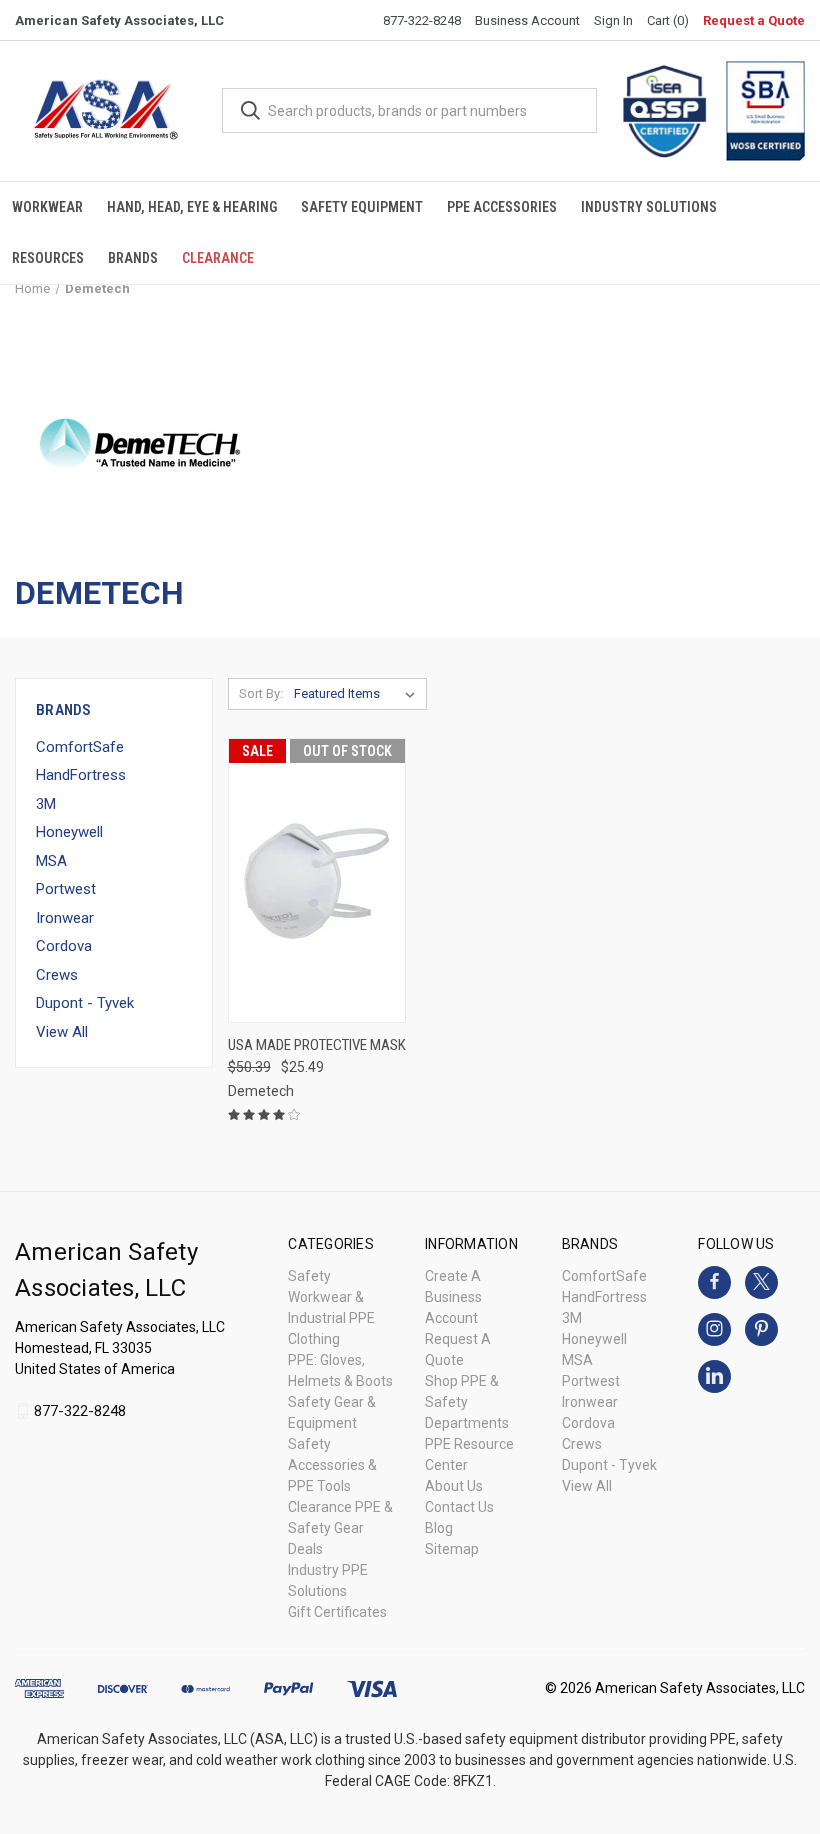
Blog (439, 1528)
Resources (48, 258)
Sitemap (452, 1549)
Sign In (613, 20)
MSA (51, 861)
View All (62, 1032)
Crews (57, 975)
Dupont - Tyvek (85, 1003)
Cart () (668, 20)
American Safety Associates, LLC (119, 20)
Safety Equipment (362, 207)
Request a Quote (754, 20)
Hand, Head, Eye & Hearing (192, 207)
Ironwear (65, 918)
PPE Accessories (502, 207)
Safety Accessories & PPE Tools (332, 1465)
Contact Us (459, 1507)
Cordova (64, 946)
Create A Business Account (453, 1297)
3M (46, 804)
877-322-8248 (422, 20)
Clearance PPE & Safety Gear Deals (340, 1528)
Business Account (527, 20)
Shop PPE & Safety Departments (467, 1402)
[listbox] (358, 694)
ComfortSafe (80, 747)
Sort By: (261, 693)
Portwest (66, 889)
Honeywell (69, 832)
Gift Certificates (337, 1612)
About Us (454, 1486)
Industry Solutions (649, 207)
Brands (133, 258)
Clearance (218, 258)
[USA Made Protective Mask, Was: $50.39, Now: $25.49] (317, 880)
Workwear (47, 207)
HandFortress (81, 775)
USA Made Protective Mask (317, 1045)
